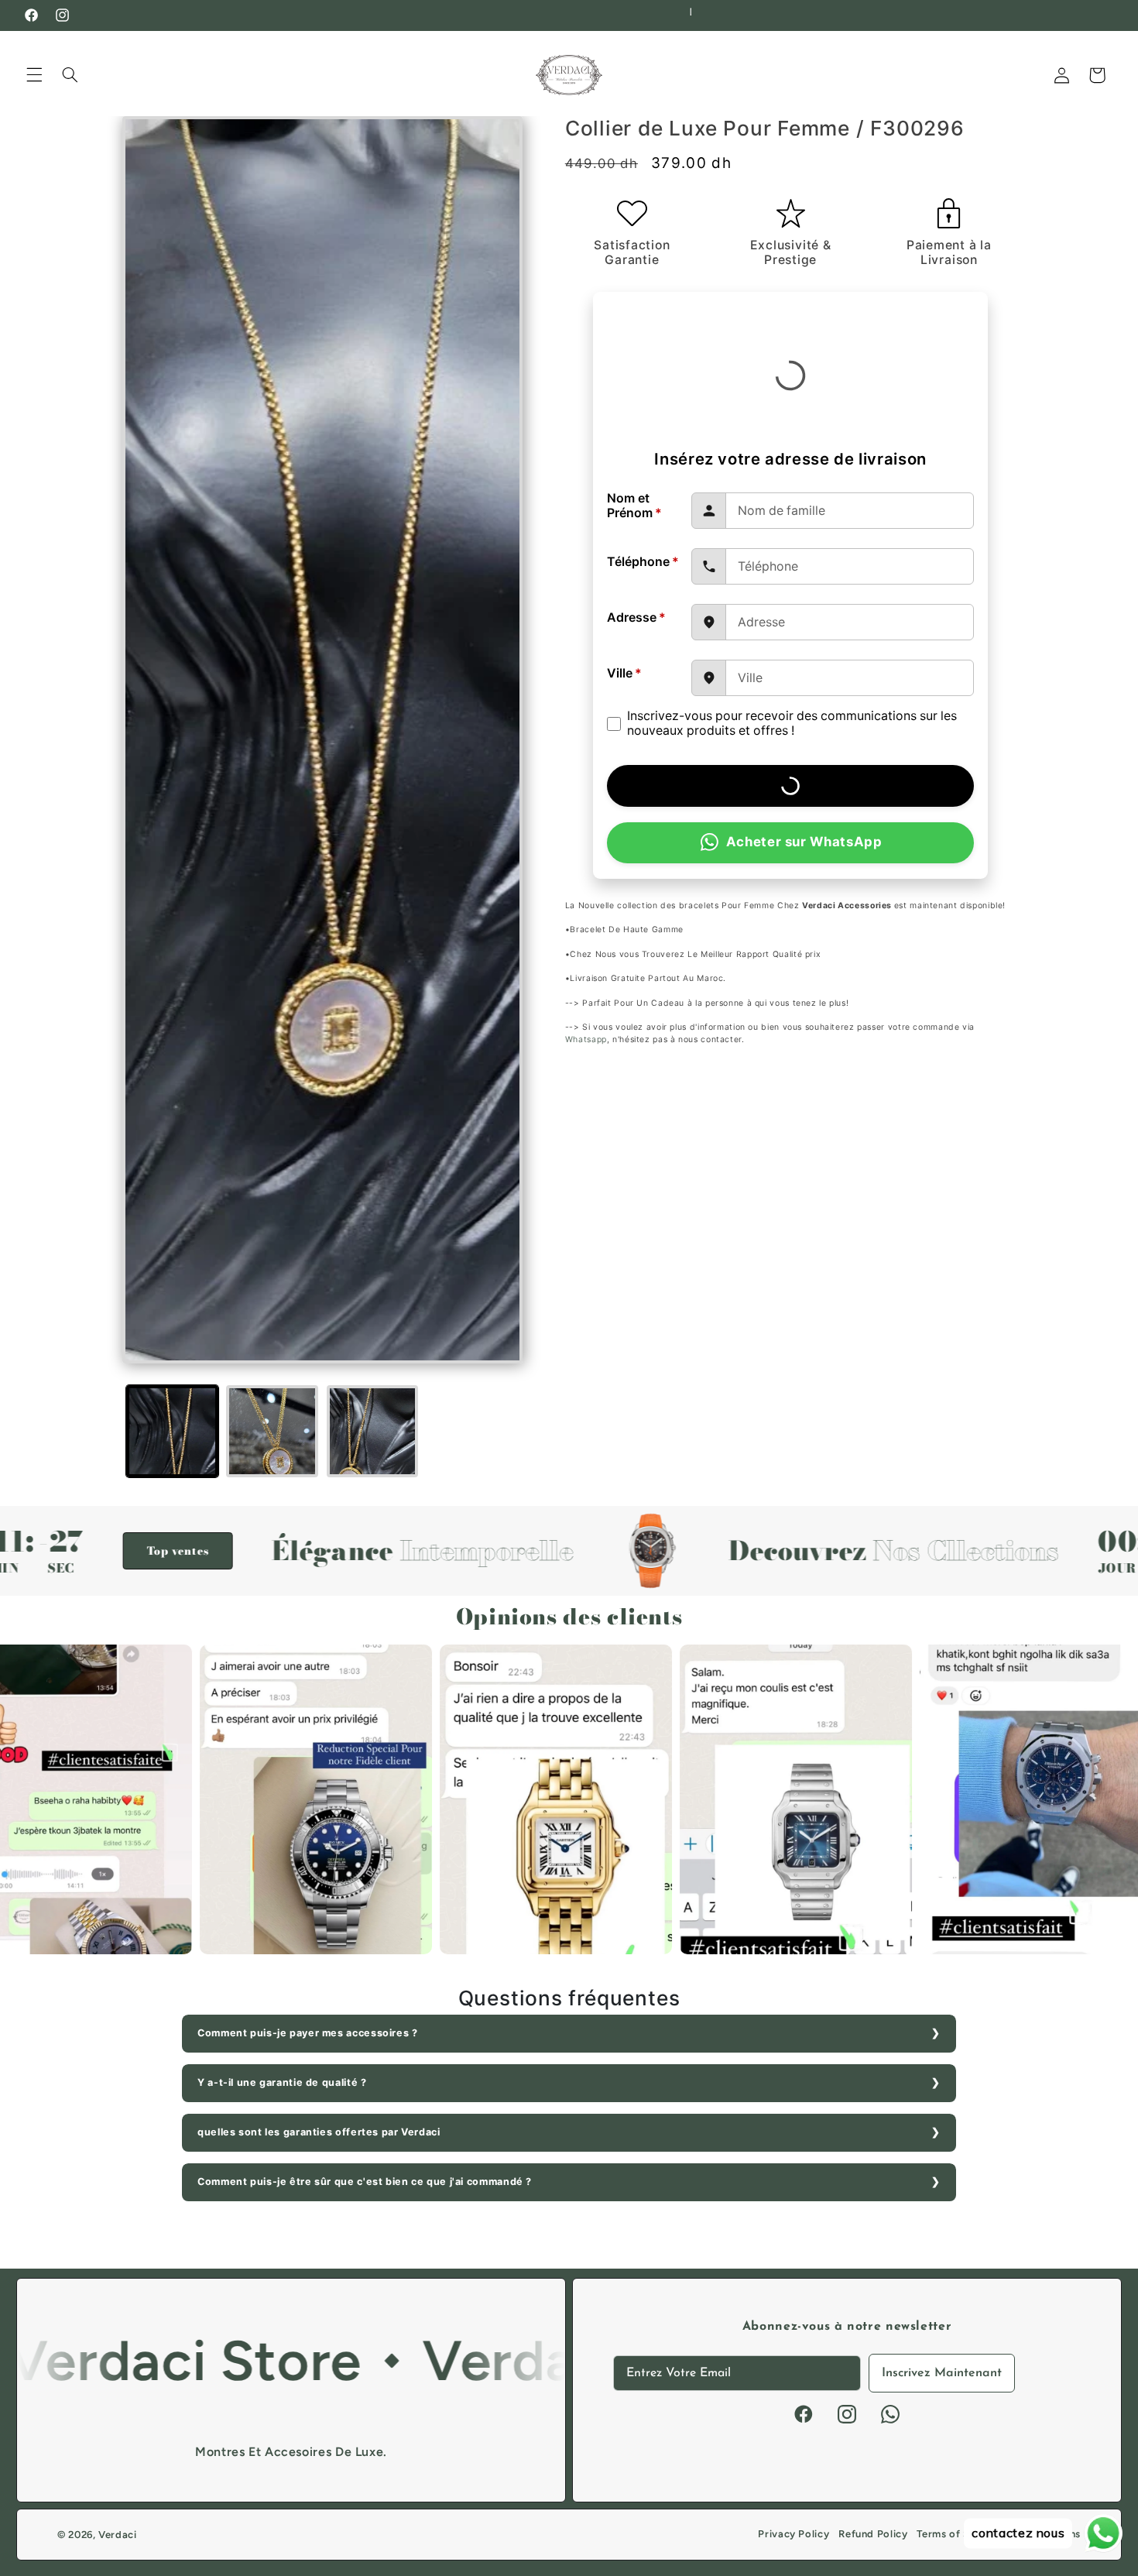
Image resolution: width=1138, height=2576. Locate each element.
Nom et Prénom (634, 506)
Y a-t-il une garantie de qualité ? (282, 2082)
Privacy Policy (794, 2534)
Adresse (636, 617)
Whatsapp (586, 1039)
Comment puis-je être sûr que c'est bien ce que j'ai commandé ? (365, 2182)
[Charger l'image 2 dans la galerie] (272, 1431)
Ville (624, 673)
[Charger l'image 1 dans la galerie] (172, 1431)
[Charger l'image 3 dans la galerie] (373, 1431)
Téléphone (643, 562)
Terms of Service (958, 2534)
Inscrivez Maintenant (942, 2373)
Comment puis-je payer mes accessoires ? (308, 2033)
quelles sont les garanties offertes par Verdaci (319, 2132)
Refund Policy (873, 2534)
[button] (34, 75)
